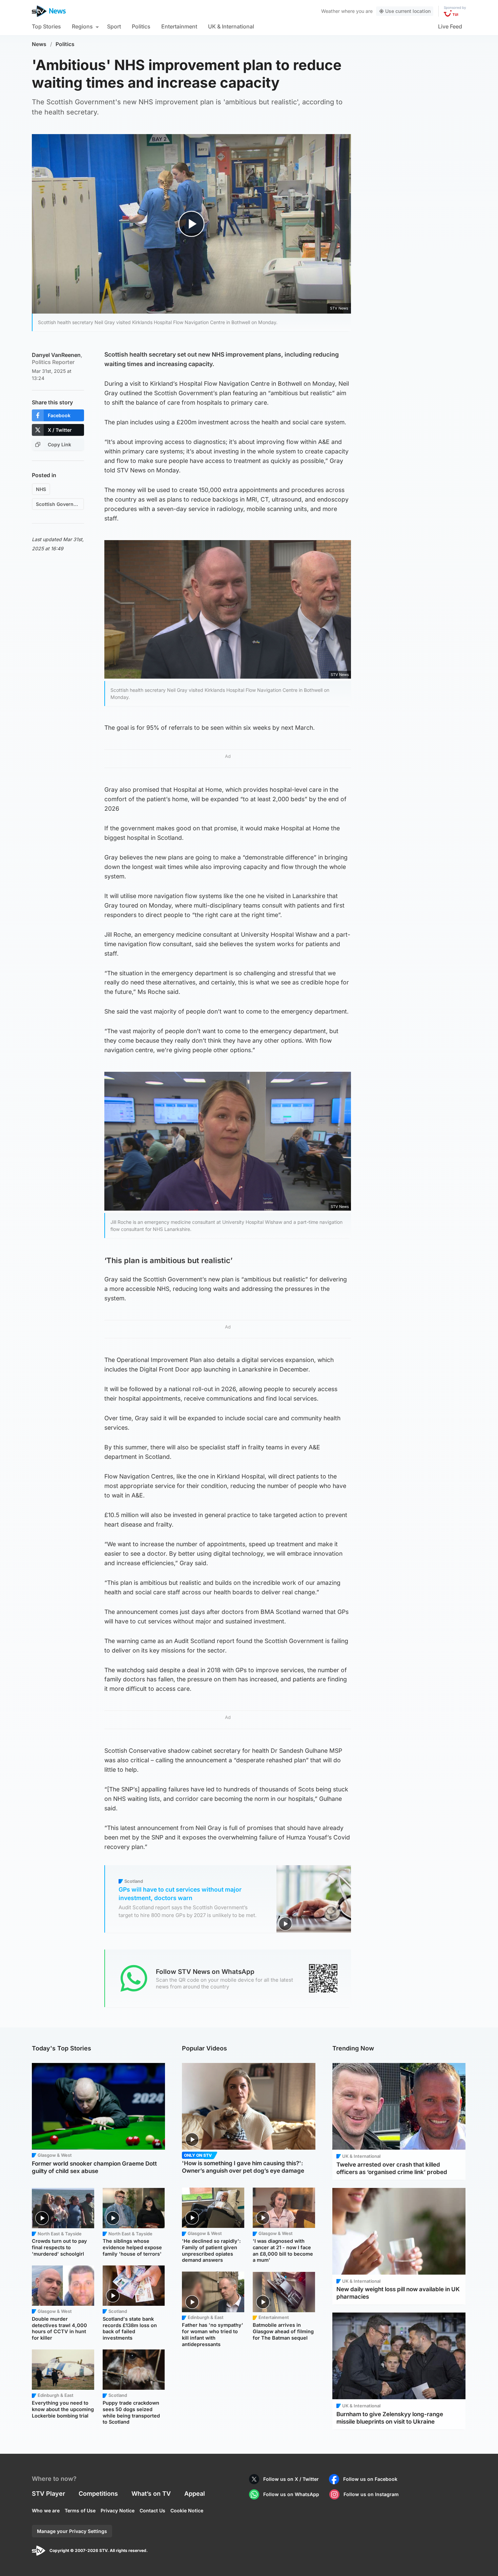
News (39, 44)
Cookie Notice (187, 2510)
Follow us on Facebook (370, 2479)
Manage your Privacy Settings (72, 2531)
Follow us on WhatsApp (291, 2494)
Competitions (98, 2494)
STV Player (48, 2494)
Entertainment (179, 26)
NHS (41, 489)
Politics (141, 26)
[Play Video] (192, 224)
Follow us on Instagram (371, 2494)
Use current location (408, 11)
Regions (82, 26)
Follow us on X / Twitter (291, 2479)
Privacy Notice (118, 2510)
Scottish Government (60, 504)
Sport (114, 26)
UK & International (231, 26)
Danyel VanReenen (57, 358)
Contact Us (152, 2510)
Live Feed (450, 26)
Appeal (195, 2494)
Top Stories (46, 26)
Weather (330, 11)
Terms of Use (80, 2510)
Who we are (46, 2510)
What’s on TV (151, 2494)
